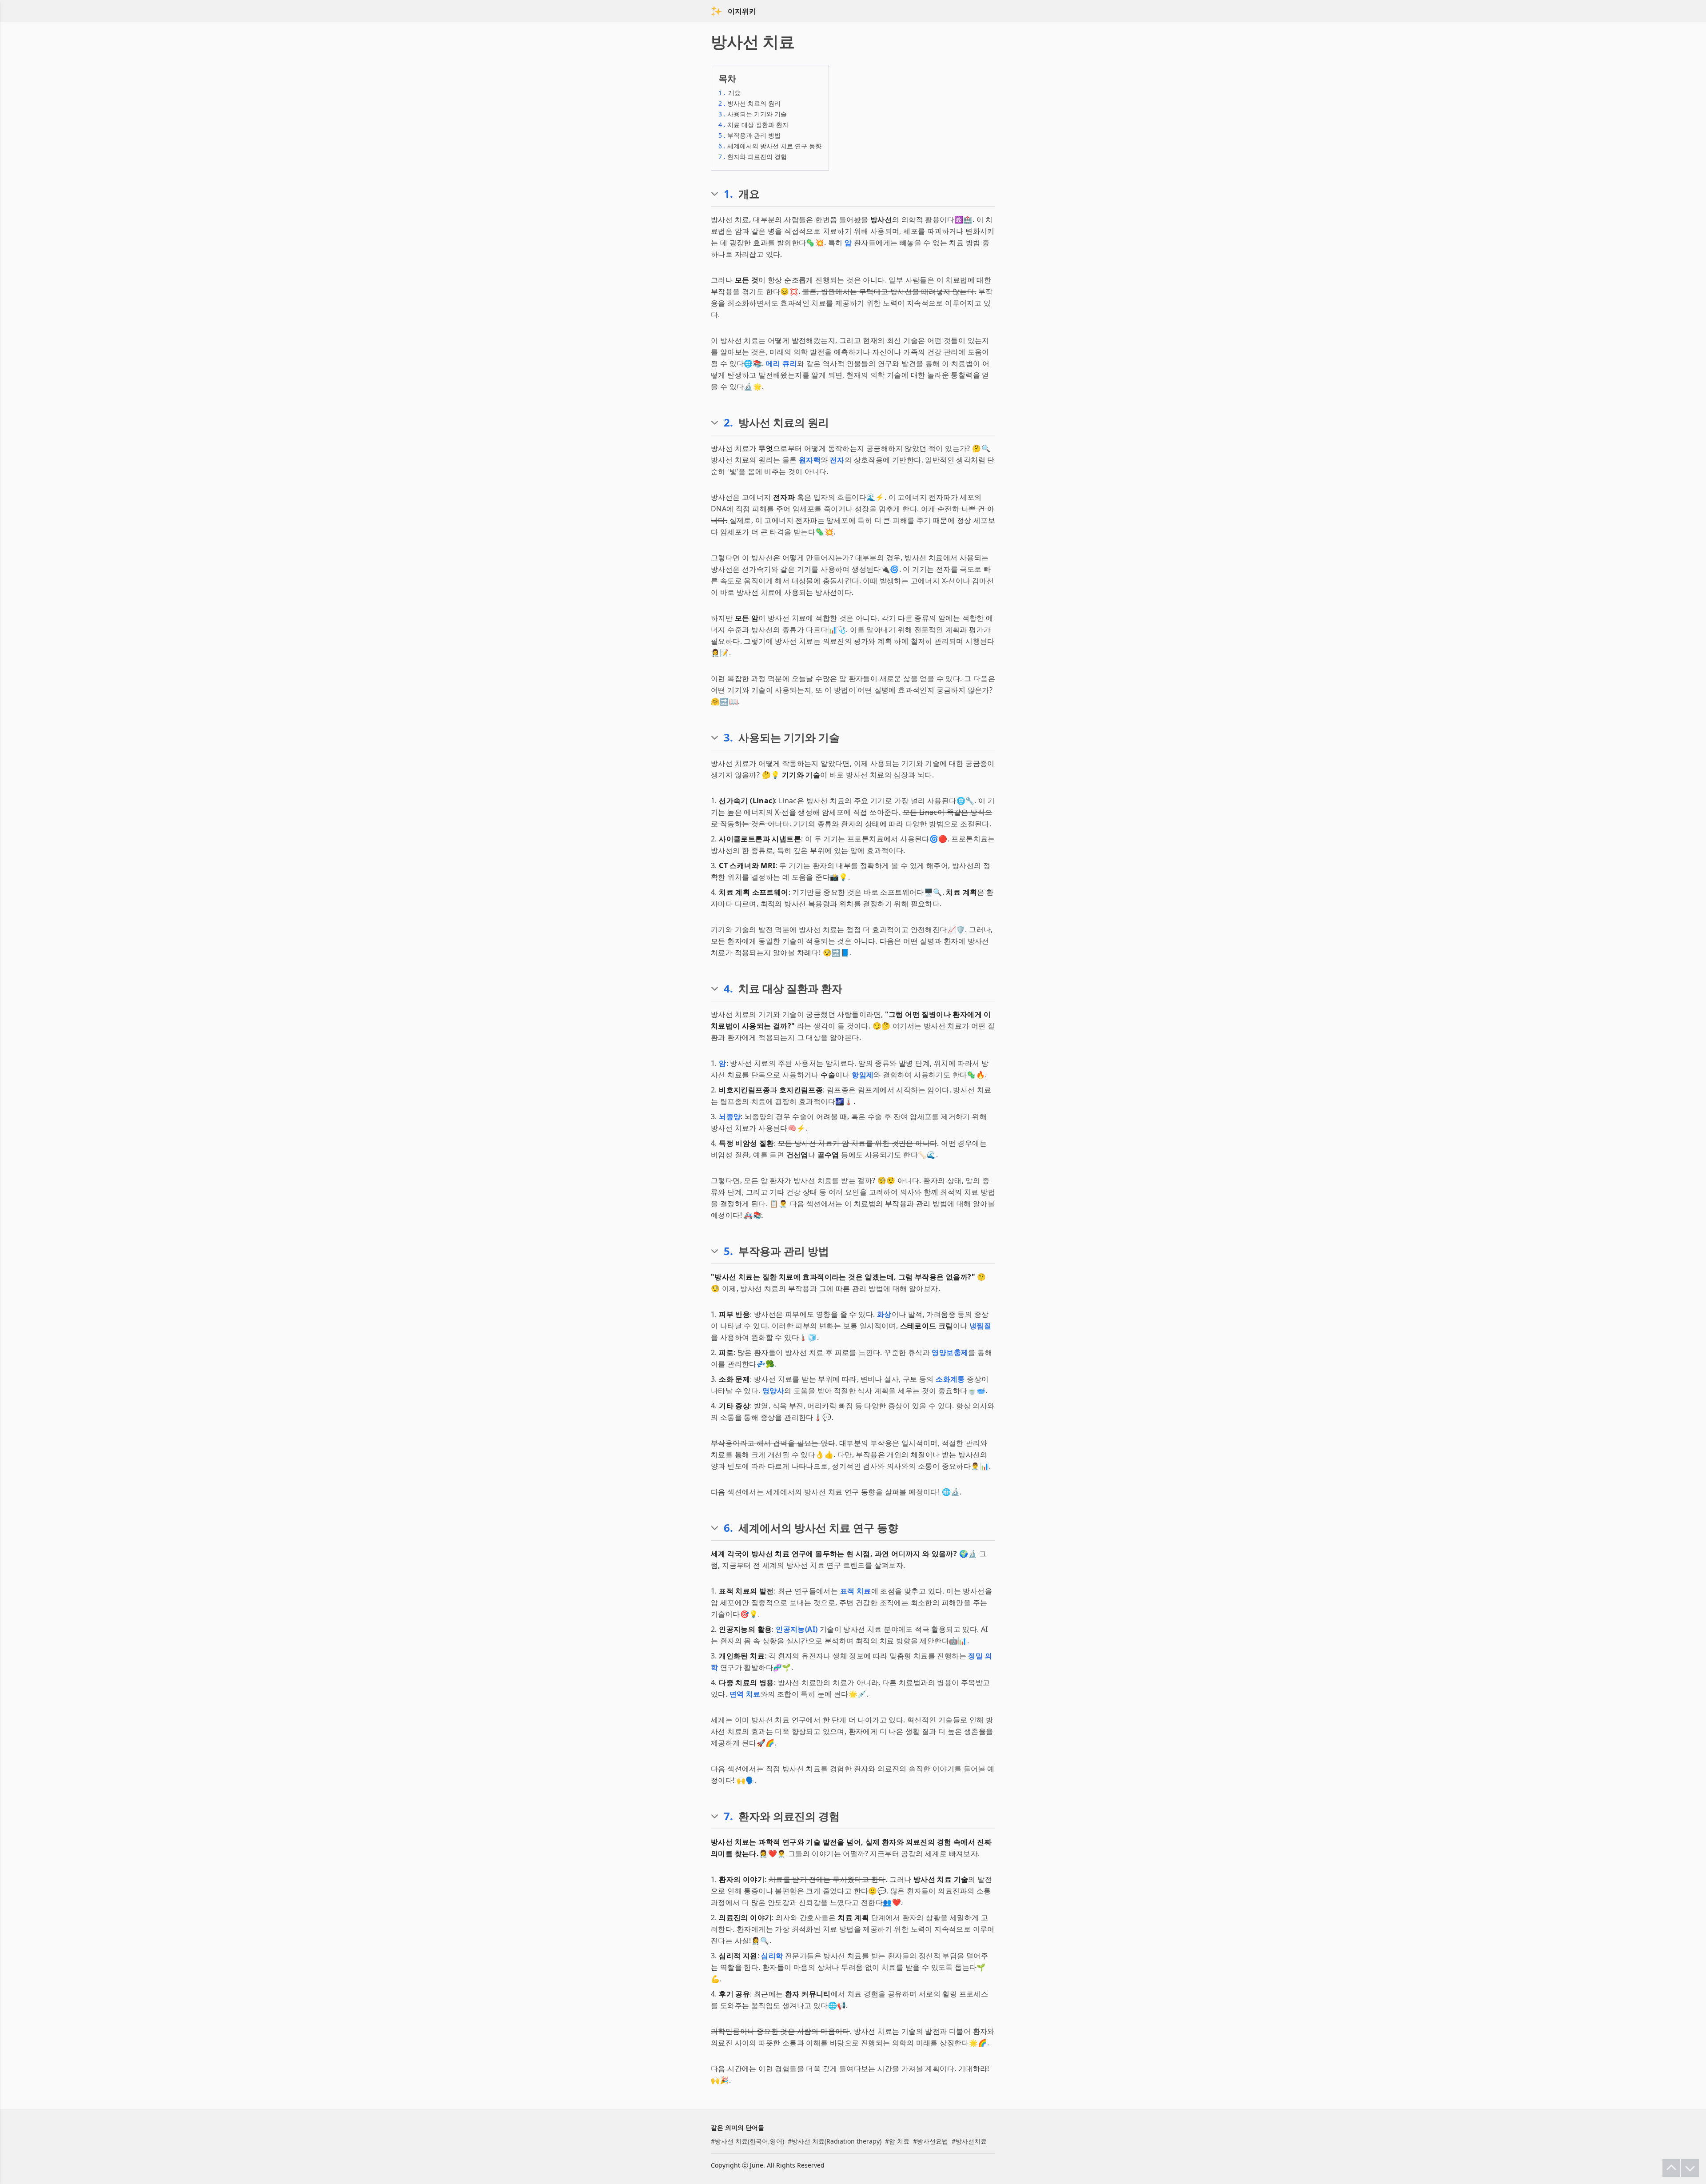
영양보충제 (950, 1352)
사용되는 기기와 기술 (753, 114)
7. (728, 1816)
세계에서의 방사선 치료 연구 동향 (770, 146)
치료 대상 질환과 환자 (753, 125)
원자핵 (810, 460)
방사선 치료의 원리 (749, 103)
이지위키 (742, 11)
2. (728, 422)
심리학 (772, 1956)
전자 (837, 460)
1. (728, 194)
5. (728, 1251)
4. (728, 988)
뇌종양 (730, 1116)
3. (728, 737)
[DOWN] (1690, 2168)
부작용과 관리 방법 (749, 135)
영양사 (773, 1391)
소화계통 (950, 1379)
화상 (884, 1314)
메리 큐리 (781, 363)
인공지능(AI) (797, 1629)
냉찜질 (980, 1326)
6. (728, 1528)
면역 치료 (745, 1694)
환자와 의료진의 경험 (753, 157)
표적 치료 (856, 1591)
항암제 (863, 1075)
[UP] (1671, 2168)
